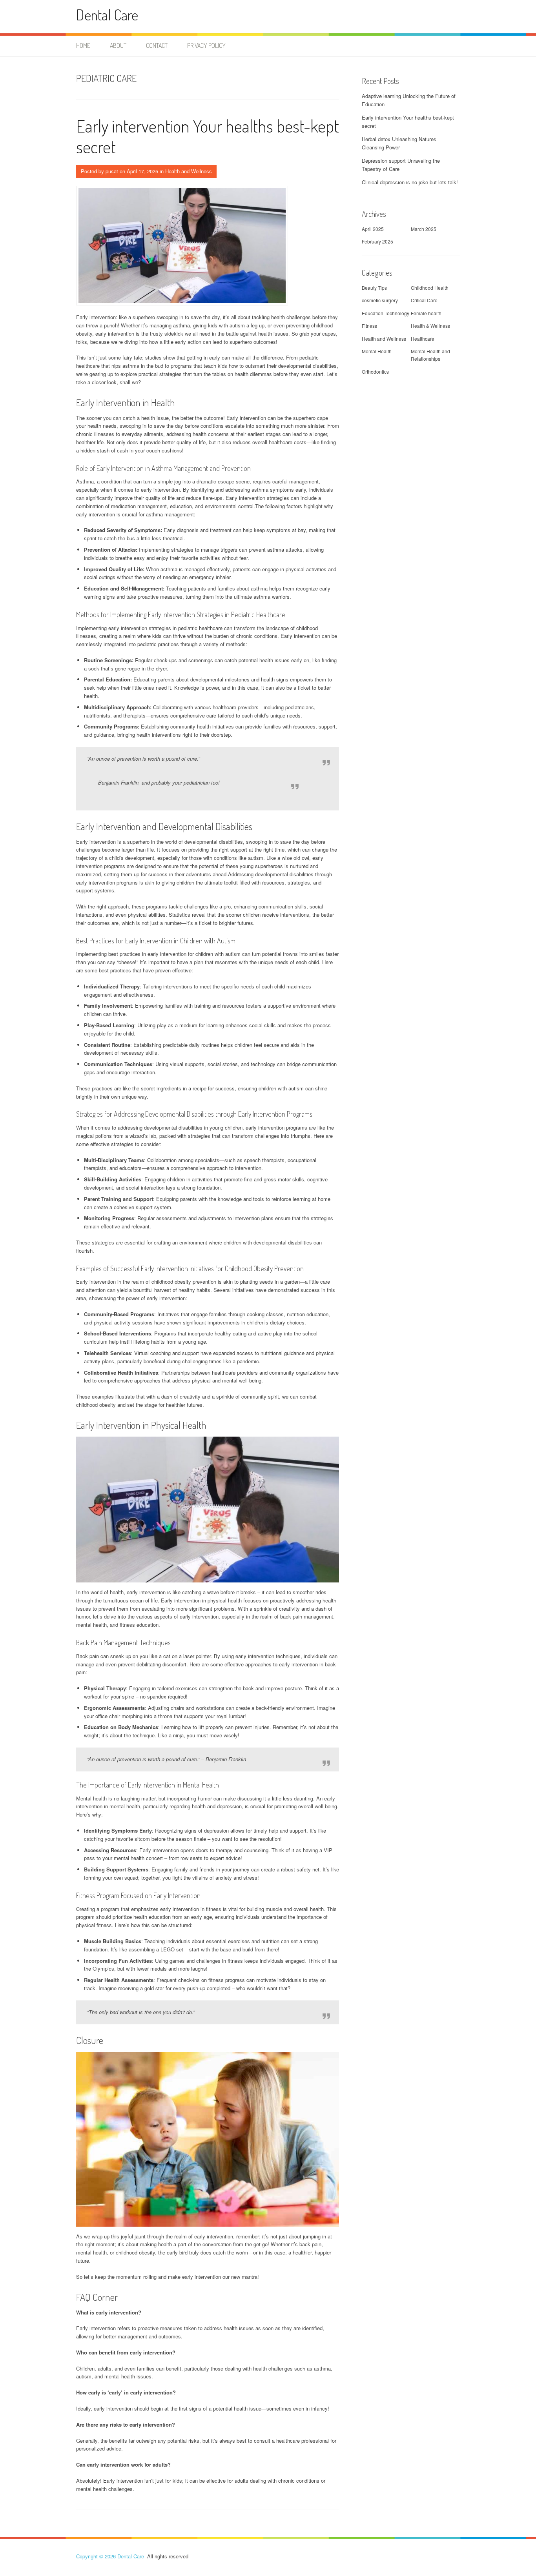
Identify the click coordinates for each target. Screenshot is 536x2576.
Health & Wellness (430, 326)
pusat (112, 171)
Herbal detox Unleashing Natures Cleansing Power (399, 143)
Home (83, 45)
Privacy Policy (206, 45)
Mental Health (377, 351)
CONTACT (157, 45)
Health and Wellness (189, 171)
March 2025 (424, 229)
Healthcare (423, 339)
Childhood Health (430, 288)
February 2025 (377, 241)
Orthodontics (375, 372)
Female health (426, 313)
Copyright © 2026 (97, 2556)
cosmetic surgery (380, 300)
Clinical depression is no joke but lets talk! (410, 182)
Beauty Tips (374, 288)
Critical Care (424, 300)
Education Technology (386, 313)
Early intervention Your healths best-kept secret (208, 136)
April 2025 (373, 229)
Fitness (369, 326)
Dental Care (107, 15)
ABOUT (118, 45)
